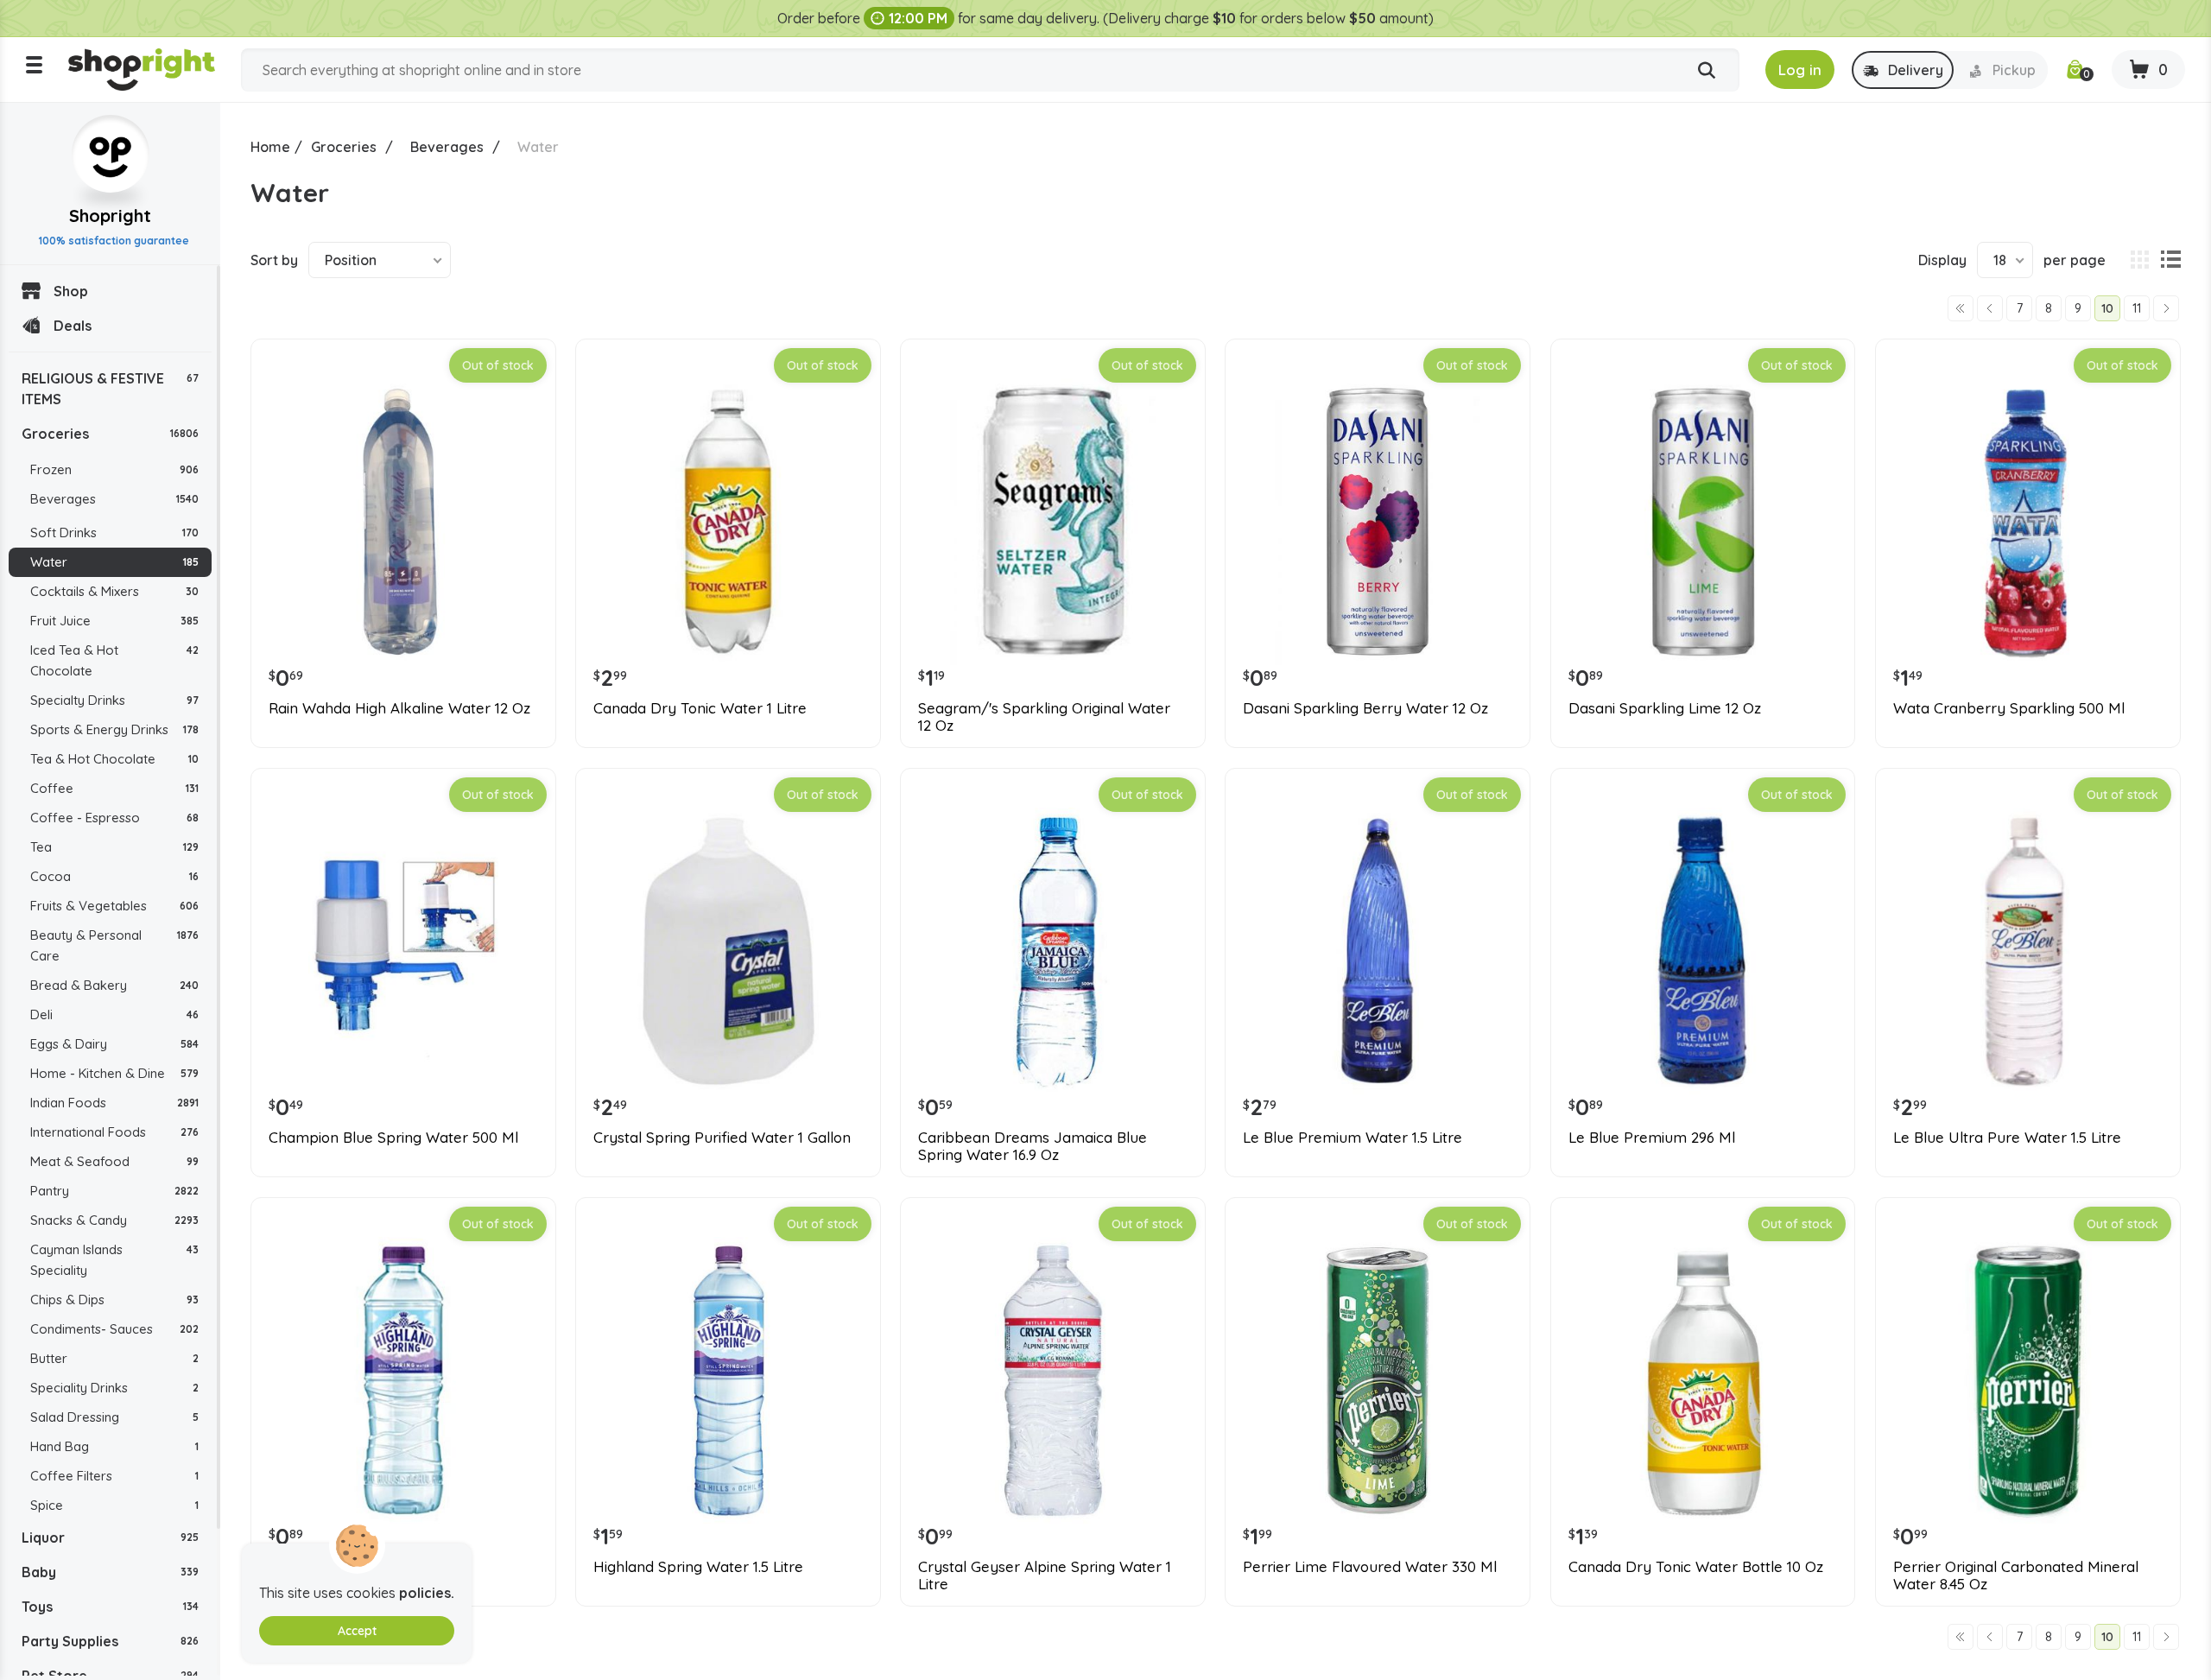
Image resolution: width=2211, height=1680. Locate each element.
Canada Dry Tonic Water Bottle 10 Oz (1696, 1567)
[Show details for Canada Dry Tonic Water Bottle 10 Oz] (1703, 1380)
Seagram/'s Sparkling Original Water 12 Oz (1044, 717)
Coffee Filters (114, 1476)
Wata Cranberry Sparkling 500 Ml (2009, 708)
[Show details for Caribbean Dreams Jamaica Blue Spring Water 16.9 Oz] (1053, 951)
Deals (73, 326)
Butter (114, 1358)
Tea (114, 847)
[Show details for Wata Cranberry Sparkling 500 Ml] (2028, 522)
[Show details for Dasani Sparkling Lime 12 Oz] (1703, 522)
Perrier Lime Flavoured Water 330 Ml (1370, 1567)
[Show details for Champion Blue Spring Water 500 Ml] (403, 951)
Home (270, 147)
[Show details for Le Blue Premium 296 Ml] (1703, 951)
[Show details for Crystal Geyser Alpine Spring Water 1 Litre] (1053, 1380)
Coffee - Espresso (114, 818)
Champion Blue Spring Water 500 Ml (393, 1138)
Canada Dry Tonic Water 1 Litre (700, 708)
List (2170, 260)
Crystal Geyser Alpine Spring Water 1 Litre (1045, 1575)
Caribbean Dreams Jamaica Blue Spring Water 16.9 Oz (1033, 1146)
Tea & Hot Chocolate (114, 759)
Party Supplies (110, 1641)
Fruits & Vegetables (114, 906)
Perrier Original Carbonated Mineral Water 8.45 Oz (2016, 1575)
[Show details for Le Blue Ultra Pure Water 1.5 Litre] (2028, 951)
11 (2137, 308)
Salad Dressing (114, 1417)
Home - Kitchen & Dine (114, 1073)
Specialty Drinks (114, 700)
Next (2166, 308)
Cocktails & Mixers (114, 591)
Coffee (114, 788)
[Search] (1707, 71)
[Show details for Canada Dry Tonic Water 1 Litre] (728, 522)
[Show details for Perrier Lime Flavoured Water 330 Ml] (1378, 1380)
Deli (114, 1014)
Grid (2139, 260)
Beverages (114, 499)
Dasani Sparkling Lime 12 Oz (1665, 708)
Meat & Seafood (114, 1161)
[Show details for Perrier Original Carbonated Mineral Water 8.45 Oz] (2028, 1380)
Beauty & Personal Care (114, 945)
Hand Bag (114, 1446)
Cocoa (114, 876)
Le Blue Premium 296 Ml (1652, 1138)
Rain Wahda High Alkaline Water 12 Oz (399, 708)
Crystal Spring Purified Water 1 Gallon (722, 1138)
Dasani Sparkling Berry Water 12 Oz (1365, 708)
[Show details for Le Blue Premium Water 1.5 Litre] (1378, 951)
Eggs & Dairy (114, 1044)
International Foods (114, 1132)
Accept (357, 1631)
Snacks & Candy (114, 1220)
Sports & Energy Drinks (114, 729)
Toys (110, 1607)
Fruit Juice (114, 621)
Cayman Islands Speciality (114, 1260)
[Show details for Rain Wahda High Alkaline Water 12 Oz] (403, 522)
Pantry (114, 1191)
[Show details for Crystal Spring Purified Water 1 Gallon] (728, 951)
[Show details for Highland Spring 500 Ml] (403, 1380)
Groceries (110, 434)
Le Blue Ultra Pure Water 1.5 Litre (2007, 1138)
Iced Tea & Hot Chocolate (114, 660)
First (1961, 308)
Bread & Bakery (114, 985)
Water (114, 562)
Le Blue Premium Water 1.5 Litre (1353, 1138)
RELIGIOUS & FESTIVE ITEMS (110, 389)
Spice (114, 1505)
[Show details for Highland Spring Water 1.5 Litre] (728, 1380)
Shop (71, 291)
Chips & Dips (114, 1300)
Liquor (110, 1537)
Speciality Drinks (114, 1388)
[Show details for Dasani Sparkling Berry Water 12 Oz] (1378, 522)
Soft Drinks (114, 533)
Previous (1990, 308)
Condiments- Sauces (114, 1329)
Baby (110, 1572)
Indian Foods (114, 1103)
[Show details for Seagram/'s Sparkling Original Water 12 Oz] (1053, 522)
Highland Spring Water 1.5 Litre (698, 1567)
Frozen (114, 469)
